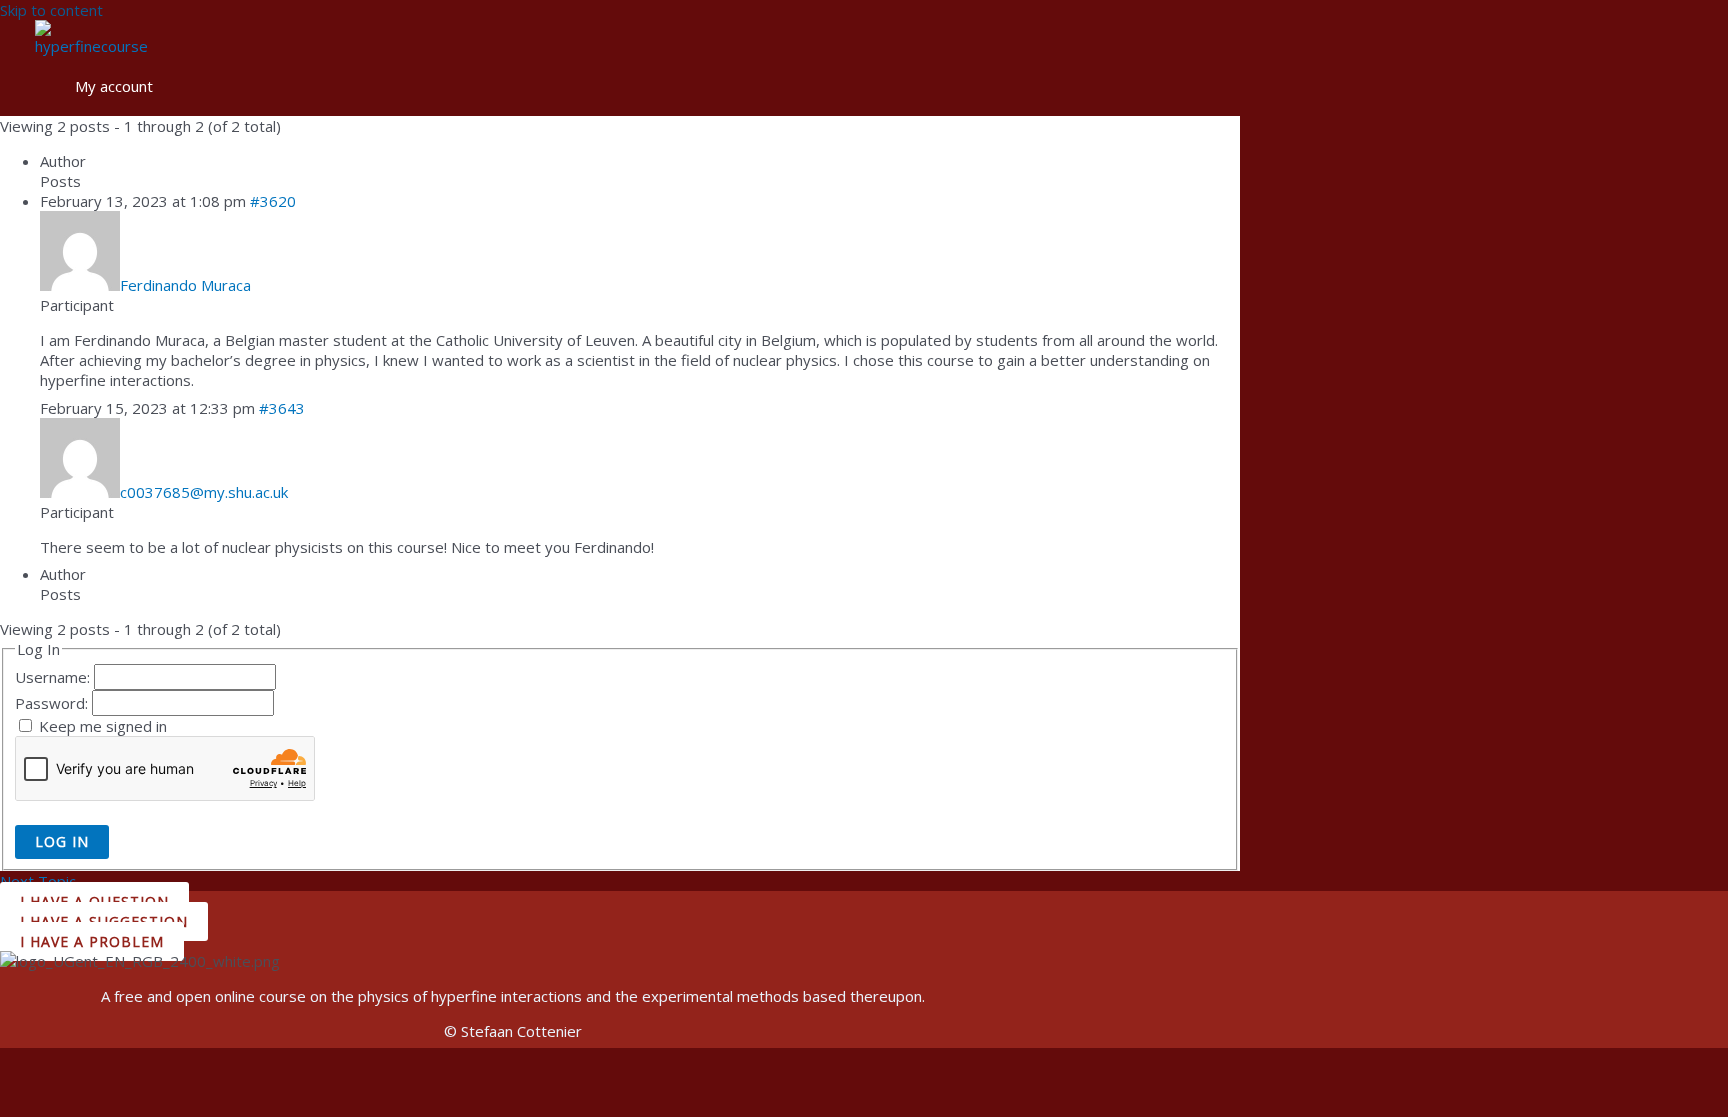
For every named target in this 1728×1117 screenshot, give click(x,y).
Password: (53, 703)
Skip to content (51, 10)
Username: (54, 677)
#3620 (273, 201)
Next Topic (47, 881)
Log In (62, 841)
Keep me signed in (103, 726)
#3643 (282, 408)
